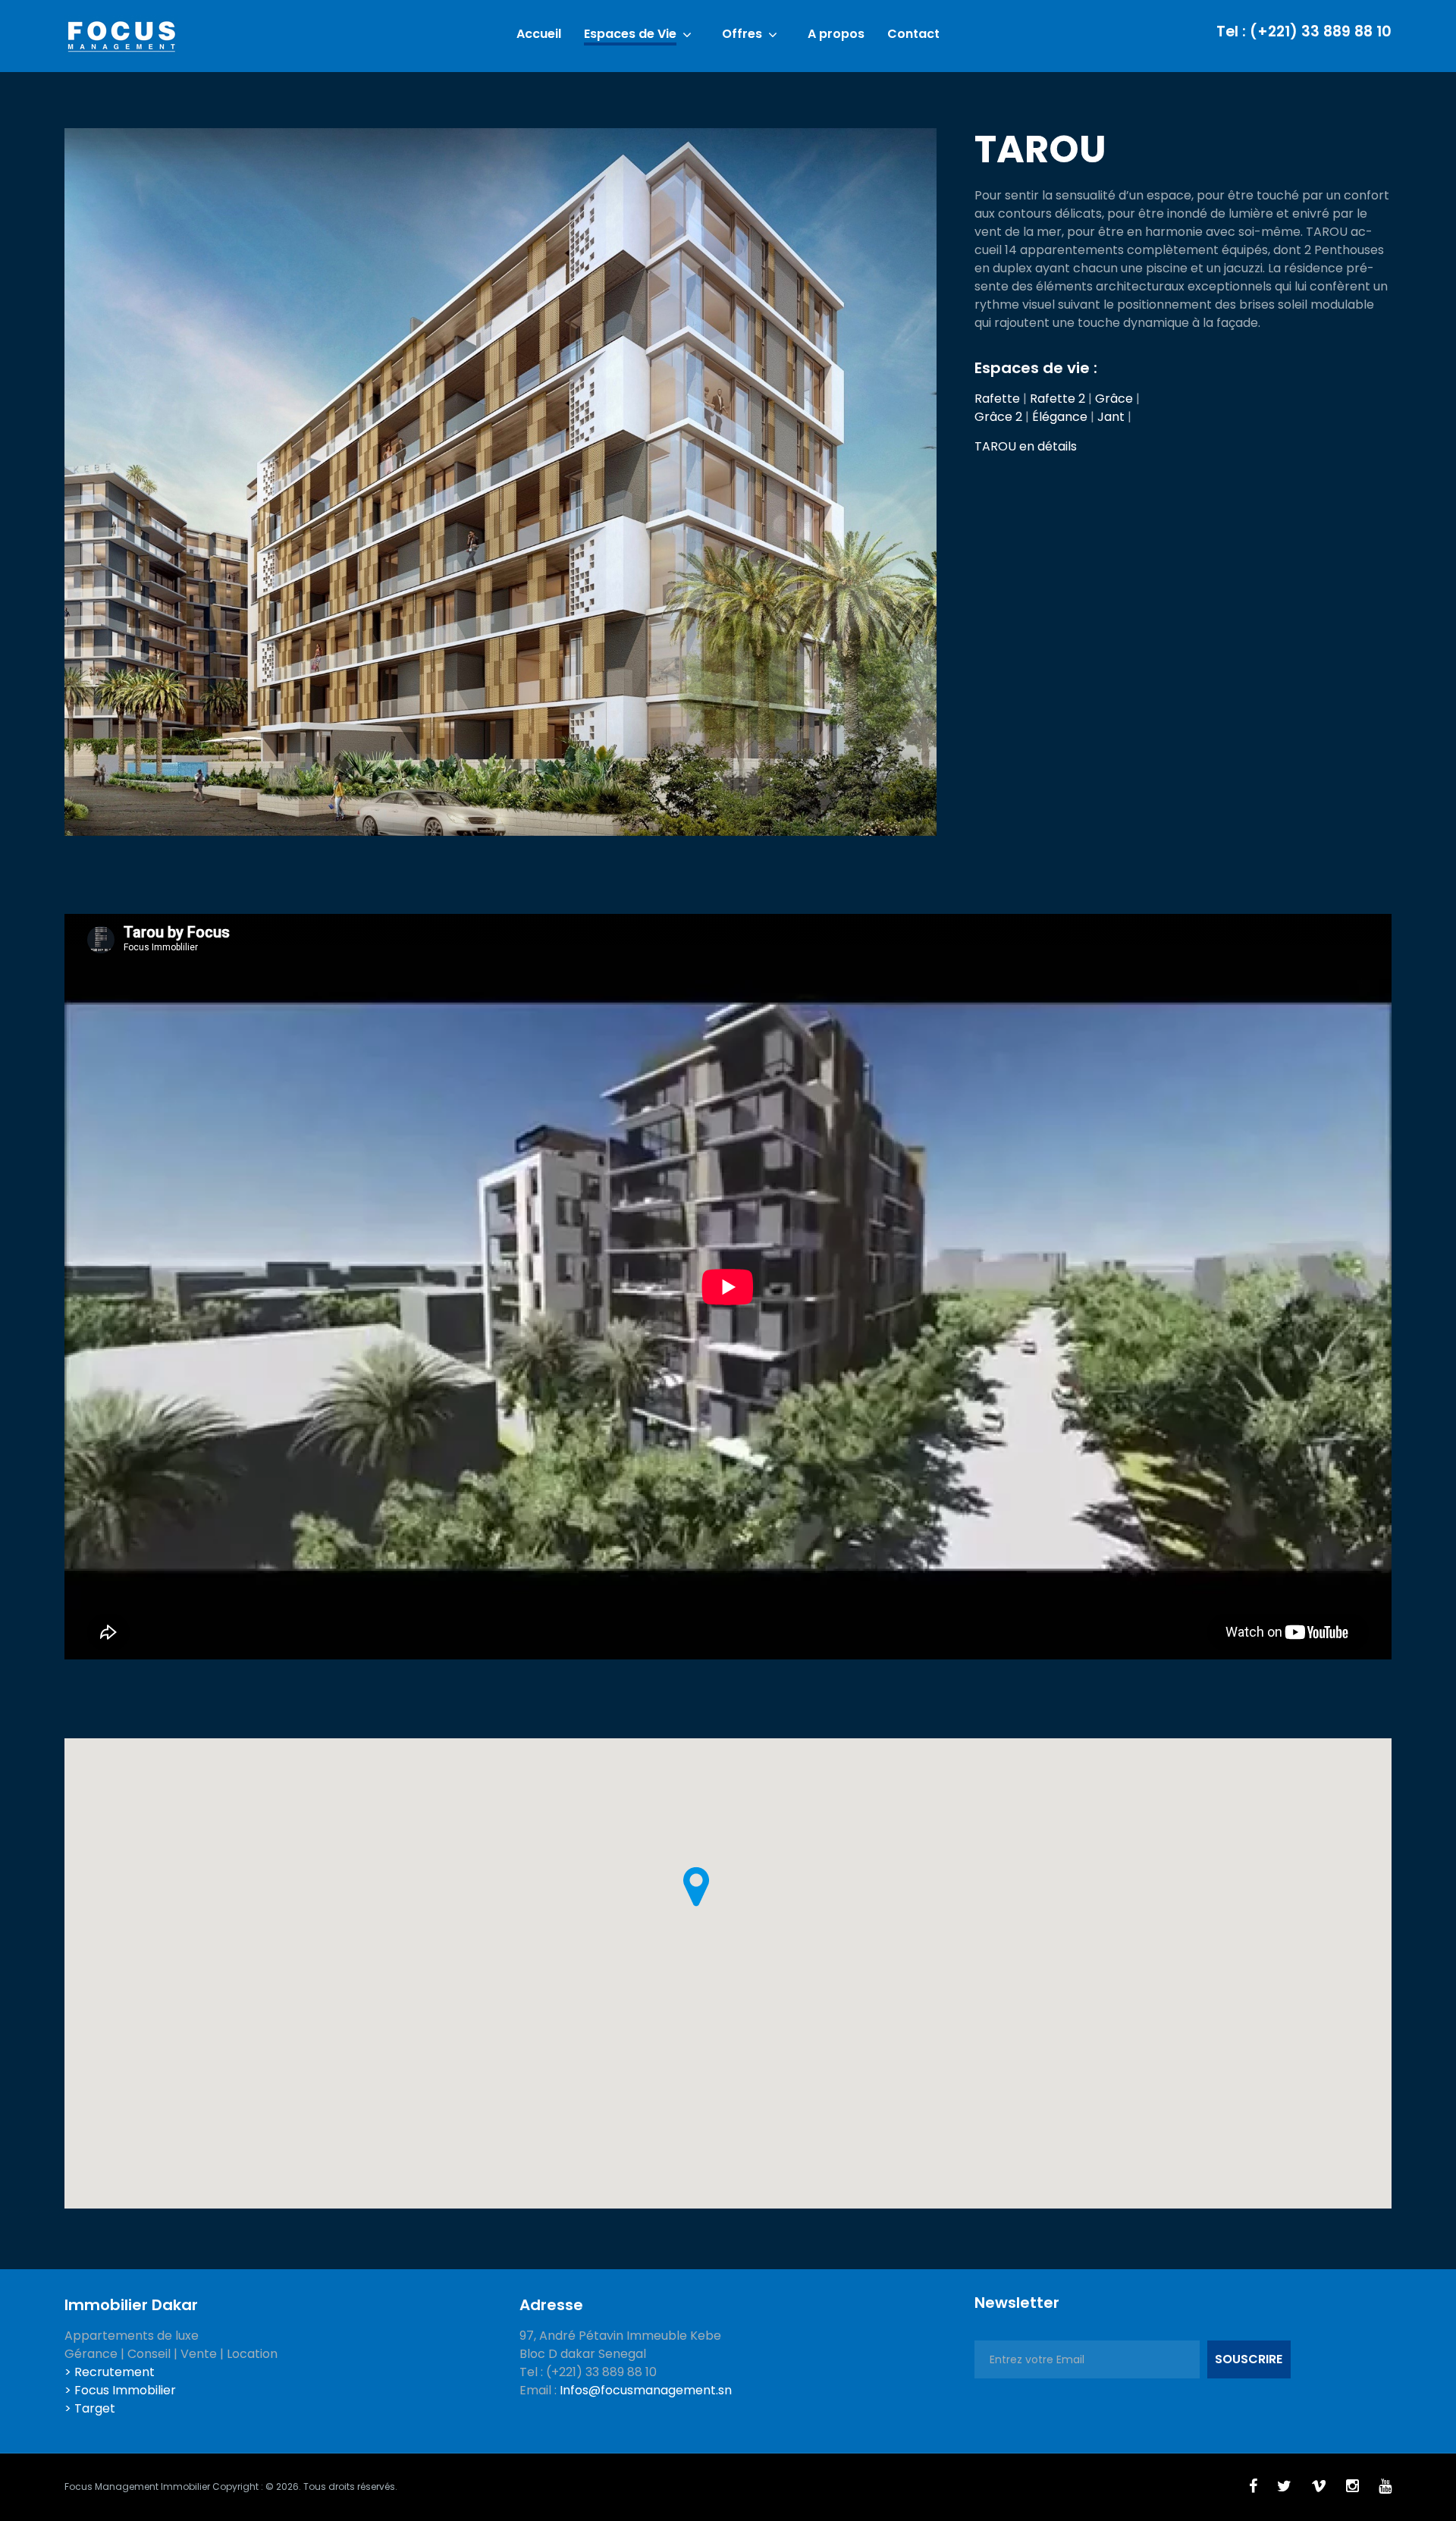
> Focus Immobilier (120, 2390)
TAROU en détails (1026, 446)
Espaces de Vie (630, 35)
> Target (90, 2408)
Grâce (1114, 399)
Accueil (539, 35)
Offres (742, 35)
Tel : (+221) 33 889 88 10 (1304, 31)
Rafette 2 (1057, 399)
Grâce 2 (998, 417)
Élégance (1060, 417)
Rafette (997, 399)
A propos (836, 35)
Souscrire (1249, 2359)
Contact (913, 35)
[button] (696, 1887)
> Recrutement (110, 2372)
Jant (1111, 417)
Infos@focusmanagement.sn (646, 2390)
